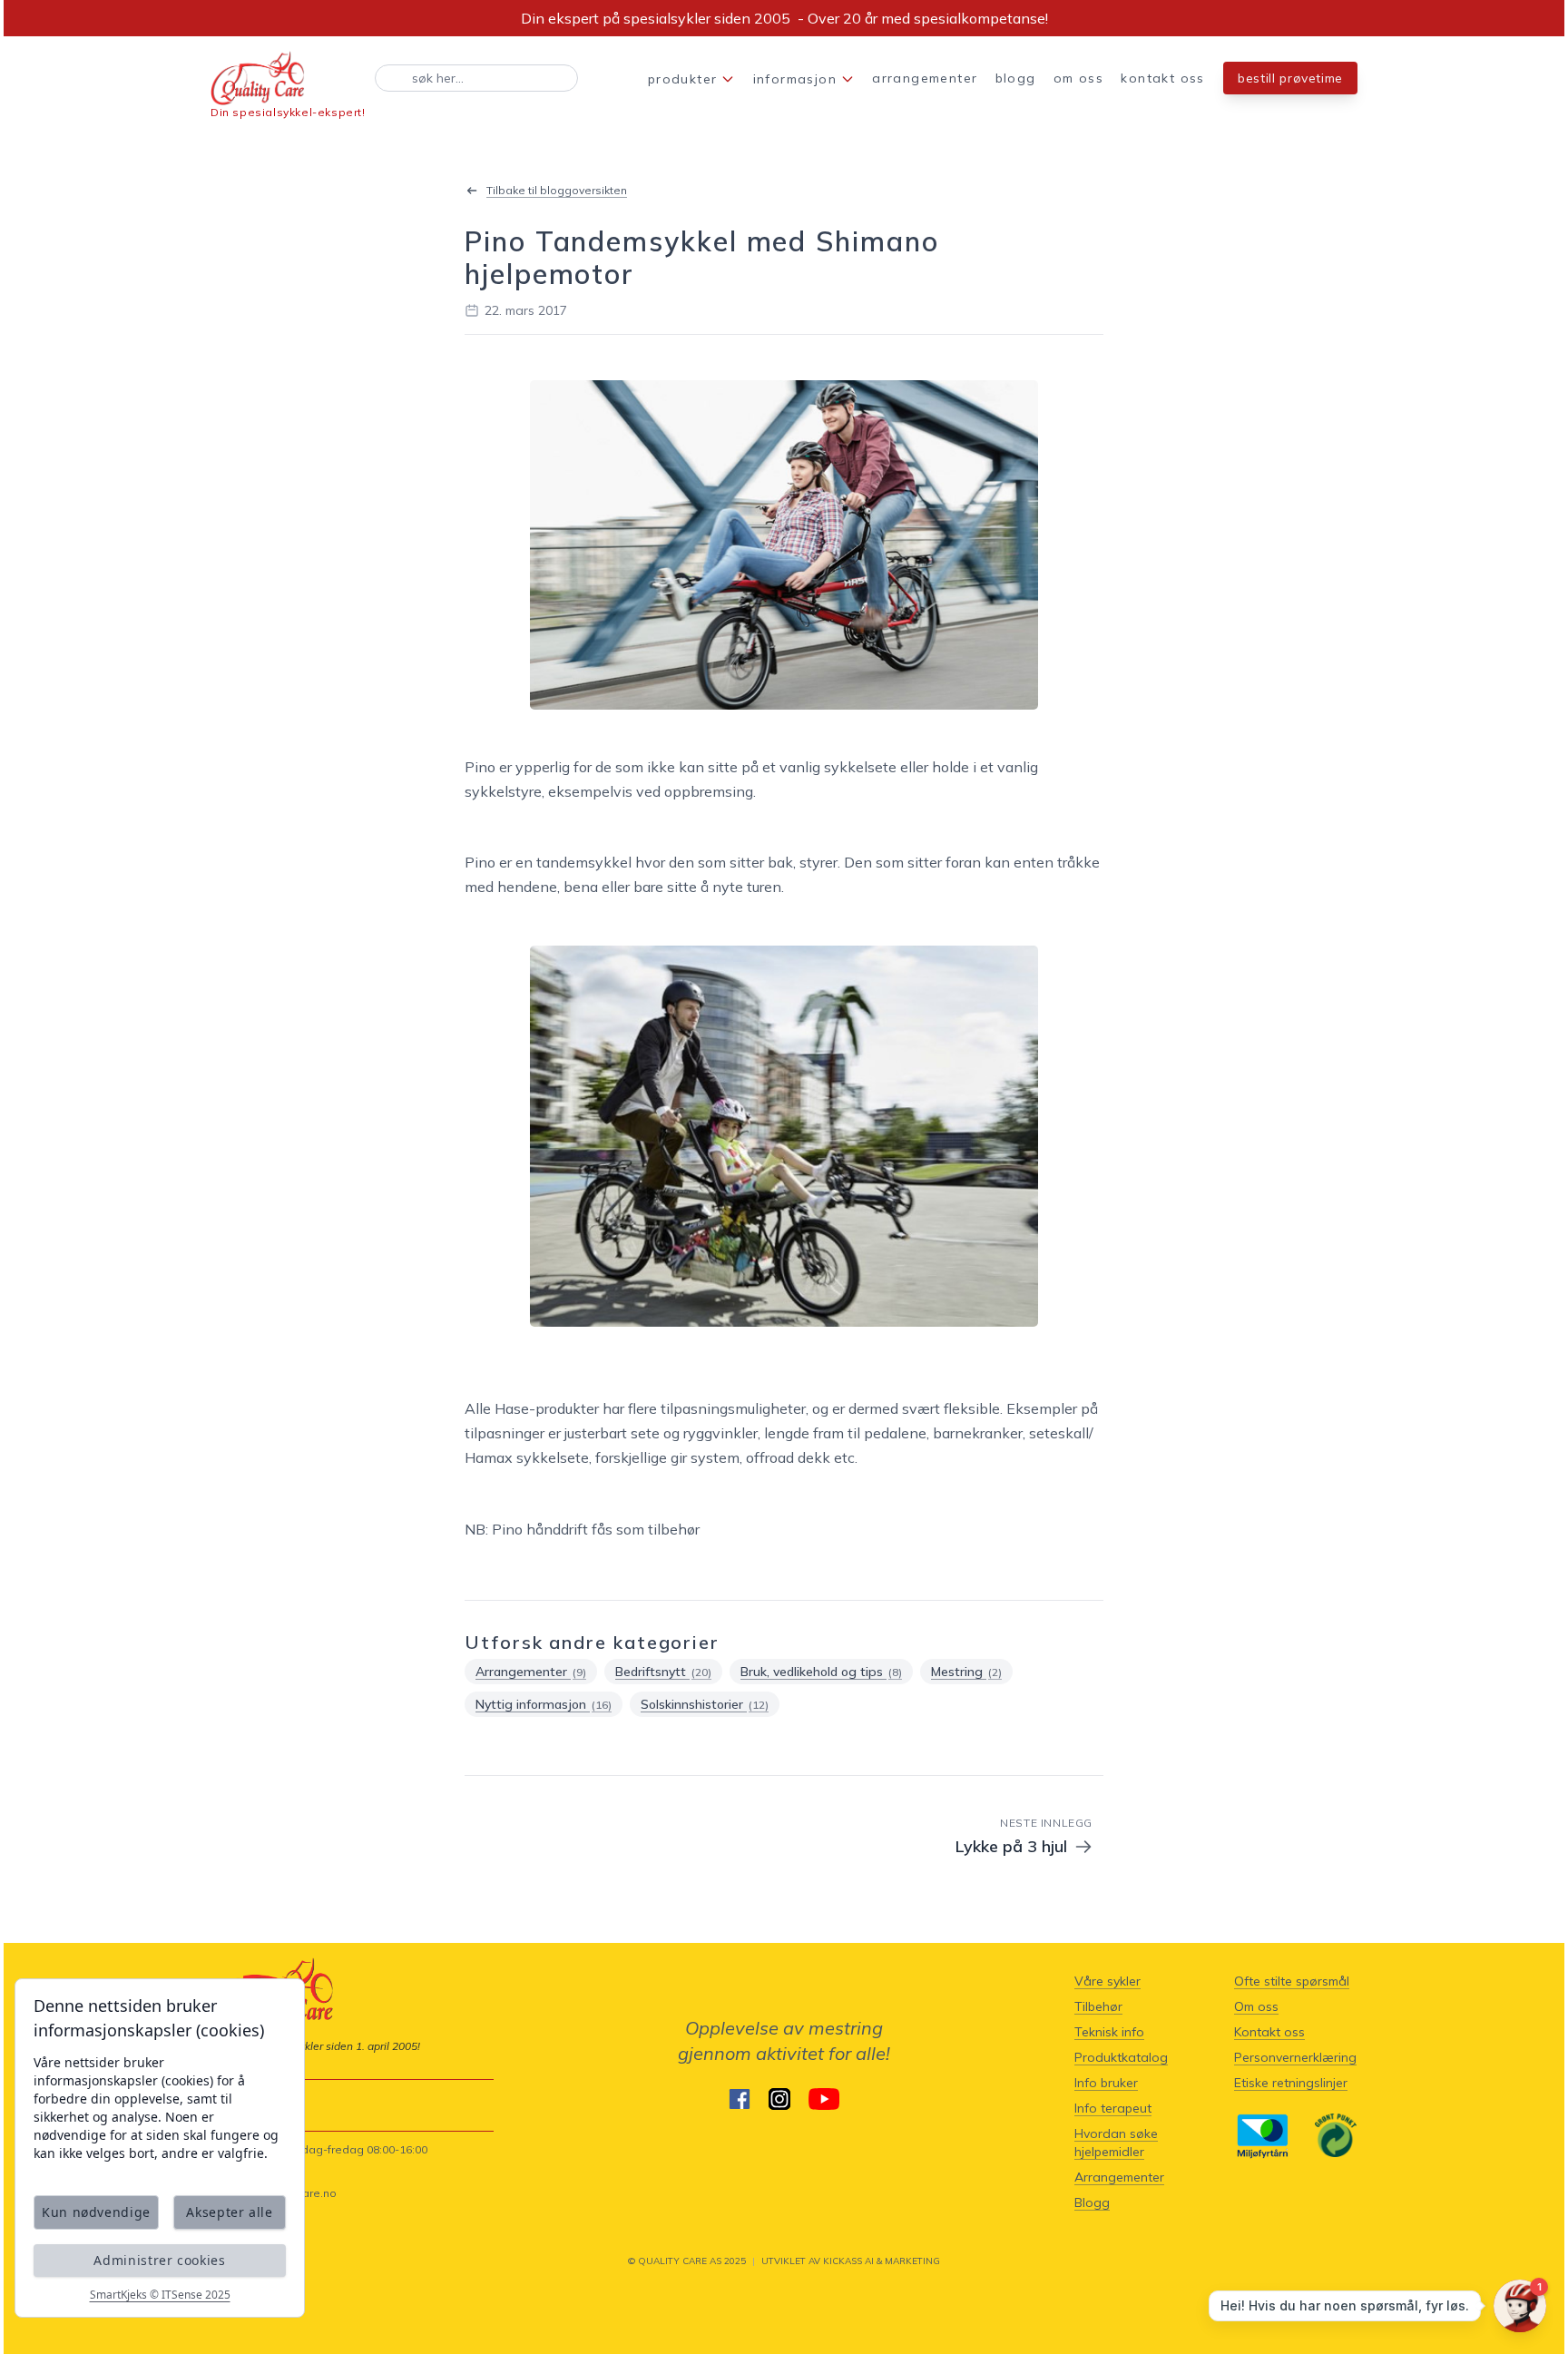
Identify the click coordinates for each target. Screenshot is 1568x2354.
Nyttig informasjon (544, 1704)
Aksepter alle (229, 2212)
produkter (683, 79)
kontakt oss (1162, 78)
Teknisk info (1109, 2032)
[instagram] (779, 2099)
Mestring (966, 1672)
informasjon (795, 79)
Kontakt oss (1269, 2032)
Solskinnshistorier (705, 1704)
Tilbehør (1098, 2006)
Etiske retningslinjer (1291, 2083)
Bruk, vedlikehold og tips (821, 1672)
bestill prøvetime (1290, 78)
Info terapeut (1113, 2108)
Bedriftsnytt (663, 1672)
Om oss (1256, 2006)
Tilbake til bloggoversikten (557, 190)
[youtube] (824, 2099)
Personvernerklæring (1295, 2057)
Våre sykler (1107, 1981)
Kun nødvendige (96, 2212)
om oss (1078, 78)
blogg (1016, 78)
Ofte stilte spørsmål (1292, 1981)
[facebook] (740, 2099)
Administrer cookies (159, 2260)
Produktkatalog (1121, 2057)
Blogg (1092, 2202)
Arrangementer (531, 1672)
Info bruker (1106, 2083)
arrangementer (925, 78)
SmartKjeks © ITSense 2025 (160, 2295)
